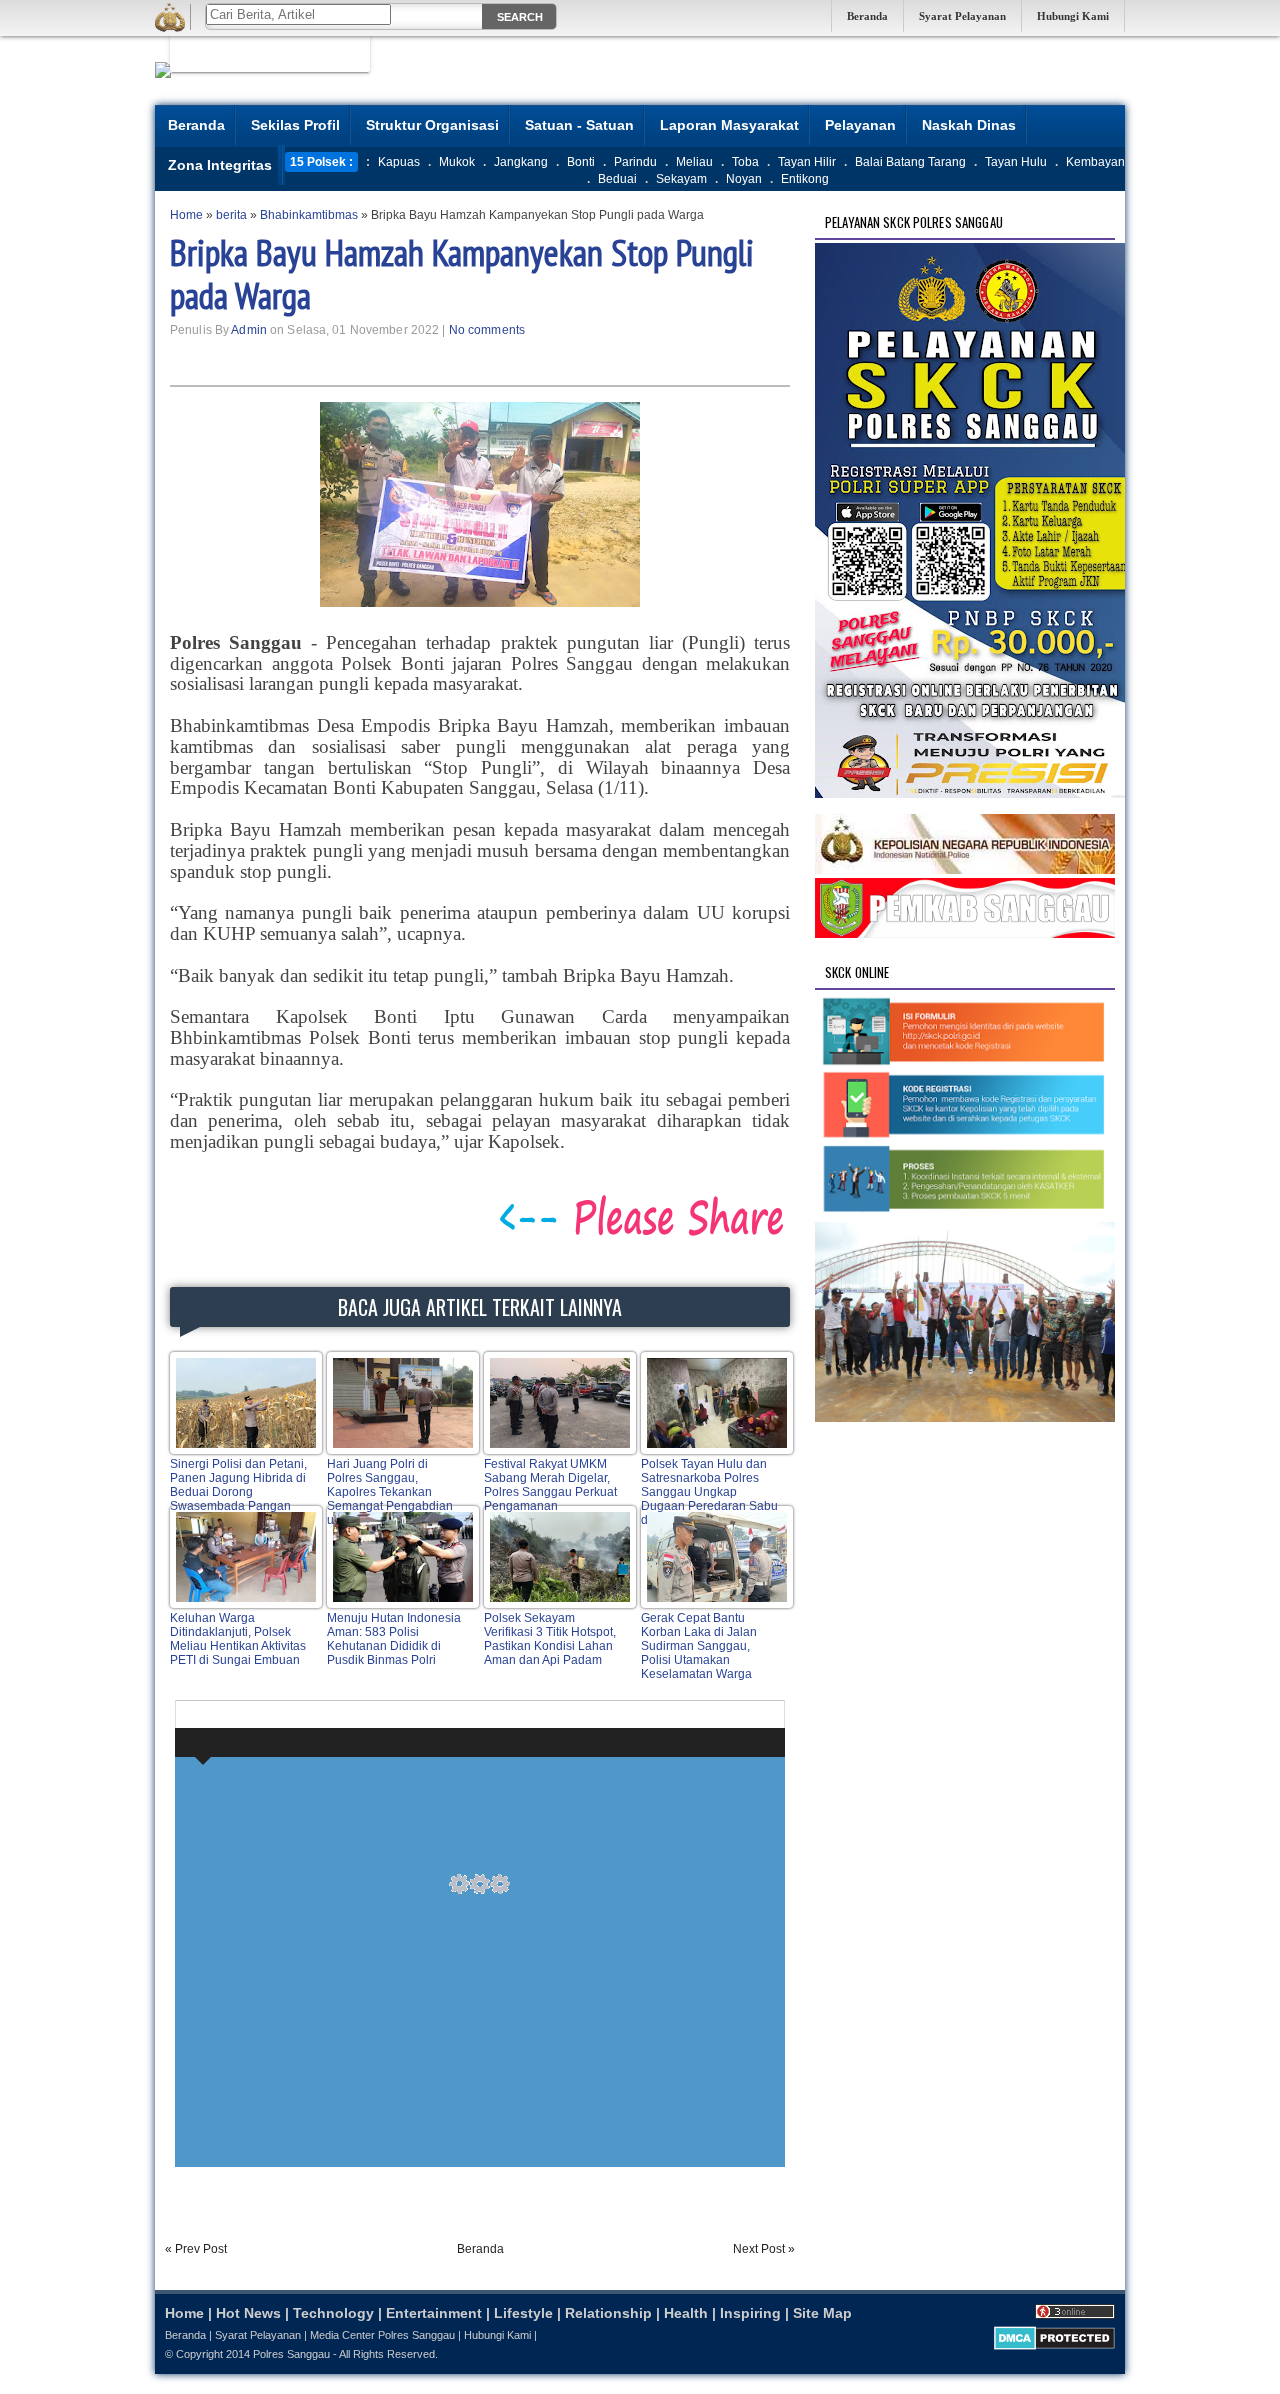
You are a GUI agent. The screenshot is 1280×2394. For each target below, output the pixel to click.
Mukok (457, 162)
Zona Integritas (220, 165)
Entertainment (434, 2313)
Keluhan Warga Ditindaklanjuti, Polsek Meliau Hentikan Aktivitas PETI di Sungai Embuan (238, 1639)
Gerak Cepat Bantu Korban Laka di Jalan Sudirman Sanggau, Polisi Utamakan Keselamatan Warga (699, 1646)
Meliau (694, 162)
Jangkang (521, 162)
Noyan (744, 179)
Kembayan (1095, 162)
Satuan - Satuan (579, 125)
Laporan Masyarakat (729, 125)
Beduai (617, 179)
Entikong (805, 179)
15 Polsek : (321, 162)
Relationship (608, 2313)
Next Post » (764, 2249)
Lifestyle (523, 2313)
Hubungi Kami (1073, 16)
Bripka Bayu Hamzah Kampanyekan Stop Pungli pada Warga (462, 274)
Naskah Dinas (969, 125)
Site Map (822, 2313)
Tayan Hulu (1016, 162)
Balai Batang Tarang (910, 162)
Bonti (581, 162)
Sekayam (681, 179)
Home (184, 2313)
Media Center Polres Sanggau (382, 2335)
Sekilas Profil (295, 125)
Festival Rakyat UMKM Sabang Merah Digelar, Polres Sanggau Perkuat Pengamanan (550, 1485)
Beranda (867, 16)
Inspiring (750, 2313)
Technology (333, 2313)
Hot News (248, 2313)
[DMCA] (1054, 2346)
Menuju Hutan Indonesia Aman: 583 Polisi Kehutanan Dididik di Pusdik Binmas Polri (394, 1639)
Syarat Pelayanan (962, 16)
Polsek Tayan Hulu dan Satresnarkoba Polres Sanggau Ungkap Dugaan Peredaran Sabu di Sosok (709, 1492)
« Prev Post (196, 2249)
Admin (249, 330)
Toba (745, 162)
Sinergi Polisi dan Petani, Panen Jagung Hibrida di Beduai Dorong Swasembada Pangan (238, 1485)
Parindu (635, 162)
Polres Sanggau (291, 2354)
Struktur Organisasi (432, 125)
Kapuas (399, 162)
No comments (487, 330)
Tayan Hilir (807, 162)
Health (686, 2313)
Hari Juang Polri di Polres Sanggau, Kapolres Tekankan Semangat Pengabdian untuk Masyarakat (390, 1492)
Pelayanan (860, 125)
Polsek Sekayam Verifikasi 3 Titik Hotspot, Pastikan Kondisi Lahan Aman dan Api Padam (550, 1639)
